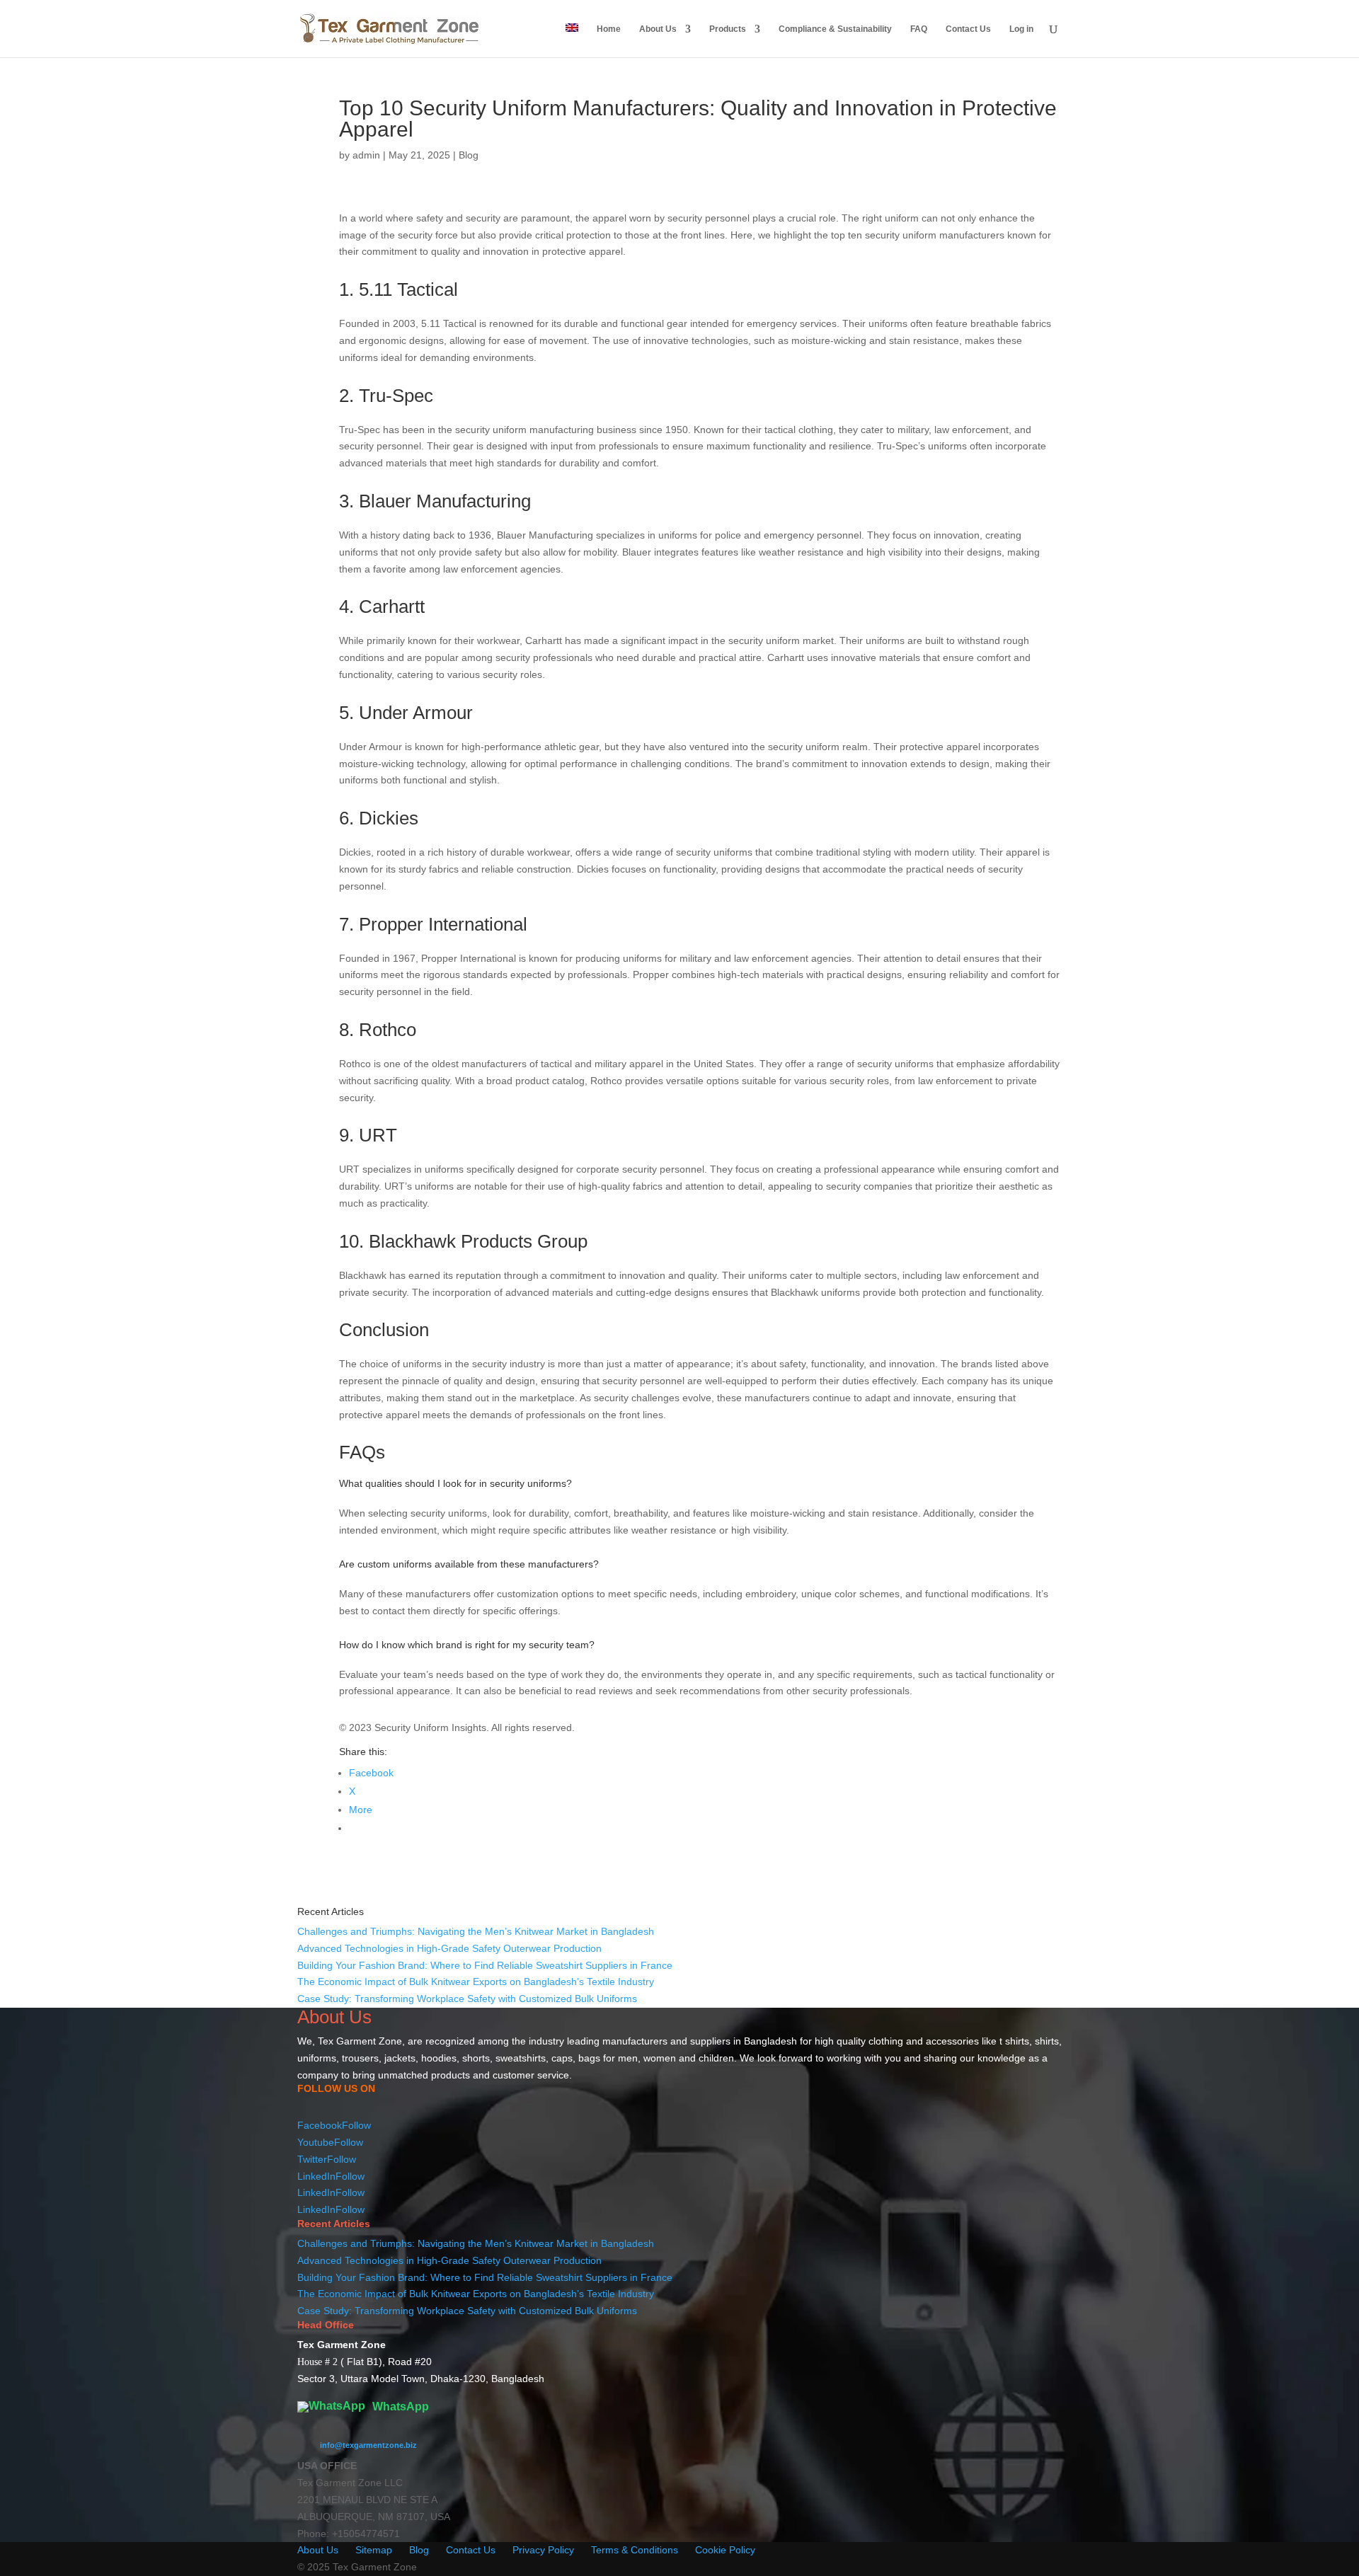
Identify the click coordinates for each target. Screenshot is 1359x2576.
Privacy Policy (543, 2550)
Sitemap (374, 2550)
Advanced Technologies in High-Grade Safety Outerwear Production (449, 1948)
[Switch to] (572, 40)
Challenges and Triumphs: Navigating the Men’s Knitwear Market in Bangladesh (476, 1931)
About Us (658, 29)
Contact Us (968, 29)
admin (366, 155)
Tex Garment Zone (360, 2041)
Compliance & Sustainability (835, 29)
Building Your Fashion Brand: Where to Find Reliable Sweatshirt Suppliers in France (485, 1965)
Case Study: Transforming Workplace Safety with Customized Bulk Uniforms (467, 1999)
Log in (1021, 29)
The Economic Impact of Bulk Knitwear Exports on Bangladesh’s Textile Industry (476, 1982)
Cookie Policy (725, 2550)
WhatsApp (399, 2407)
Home (609, 29)
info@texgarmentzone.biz (368, 2445)
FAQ (919, 29)
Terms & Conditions (635, 2550)
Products (728, 29)
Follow (356, 2125)
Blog (469, 155)
